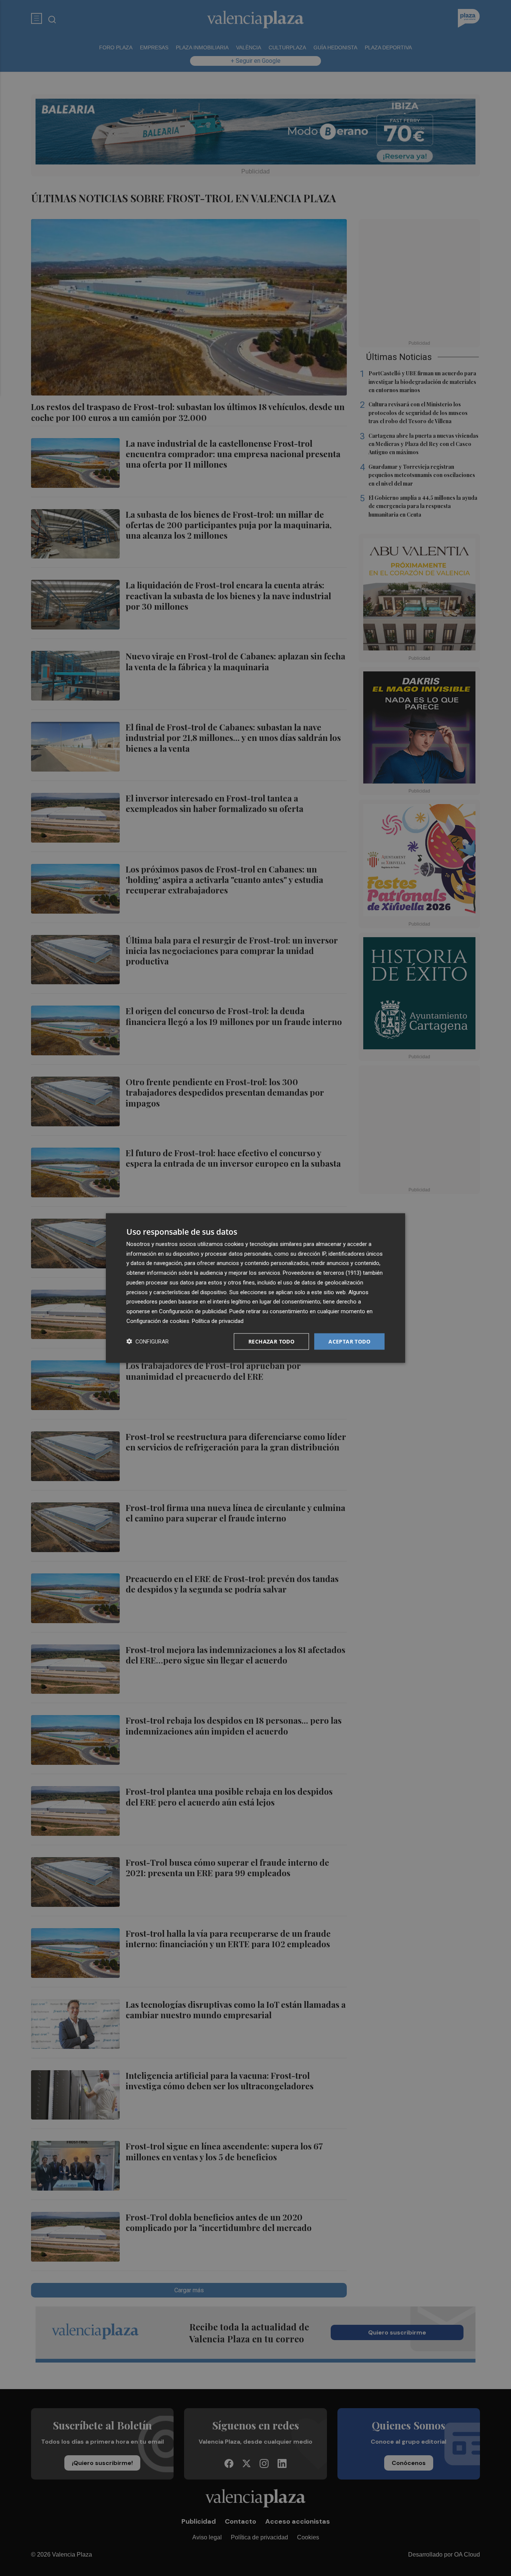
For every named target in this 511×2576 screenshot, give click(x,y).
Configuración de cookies (158, 1321)
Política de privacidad (218, 1321)
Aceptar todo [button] (349, 1341)
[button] (148, 1341)
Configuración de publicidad (193, 1311)
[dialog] (255, 1288)
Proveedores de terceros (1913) (322, 1273)
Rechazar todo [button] (271, 1341)
